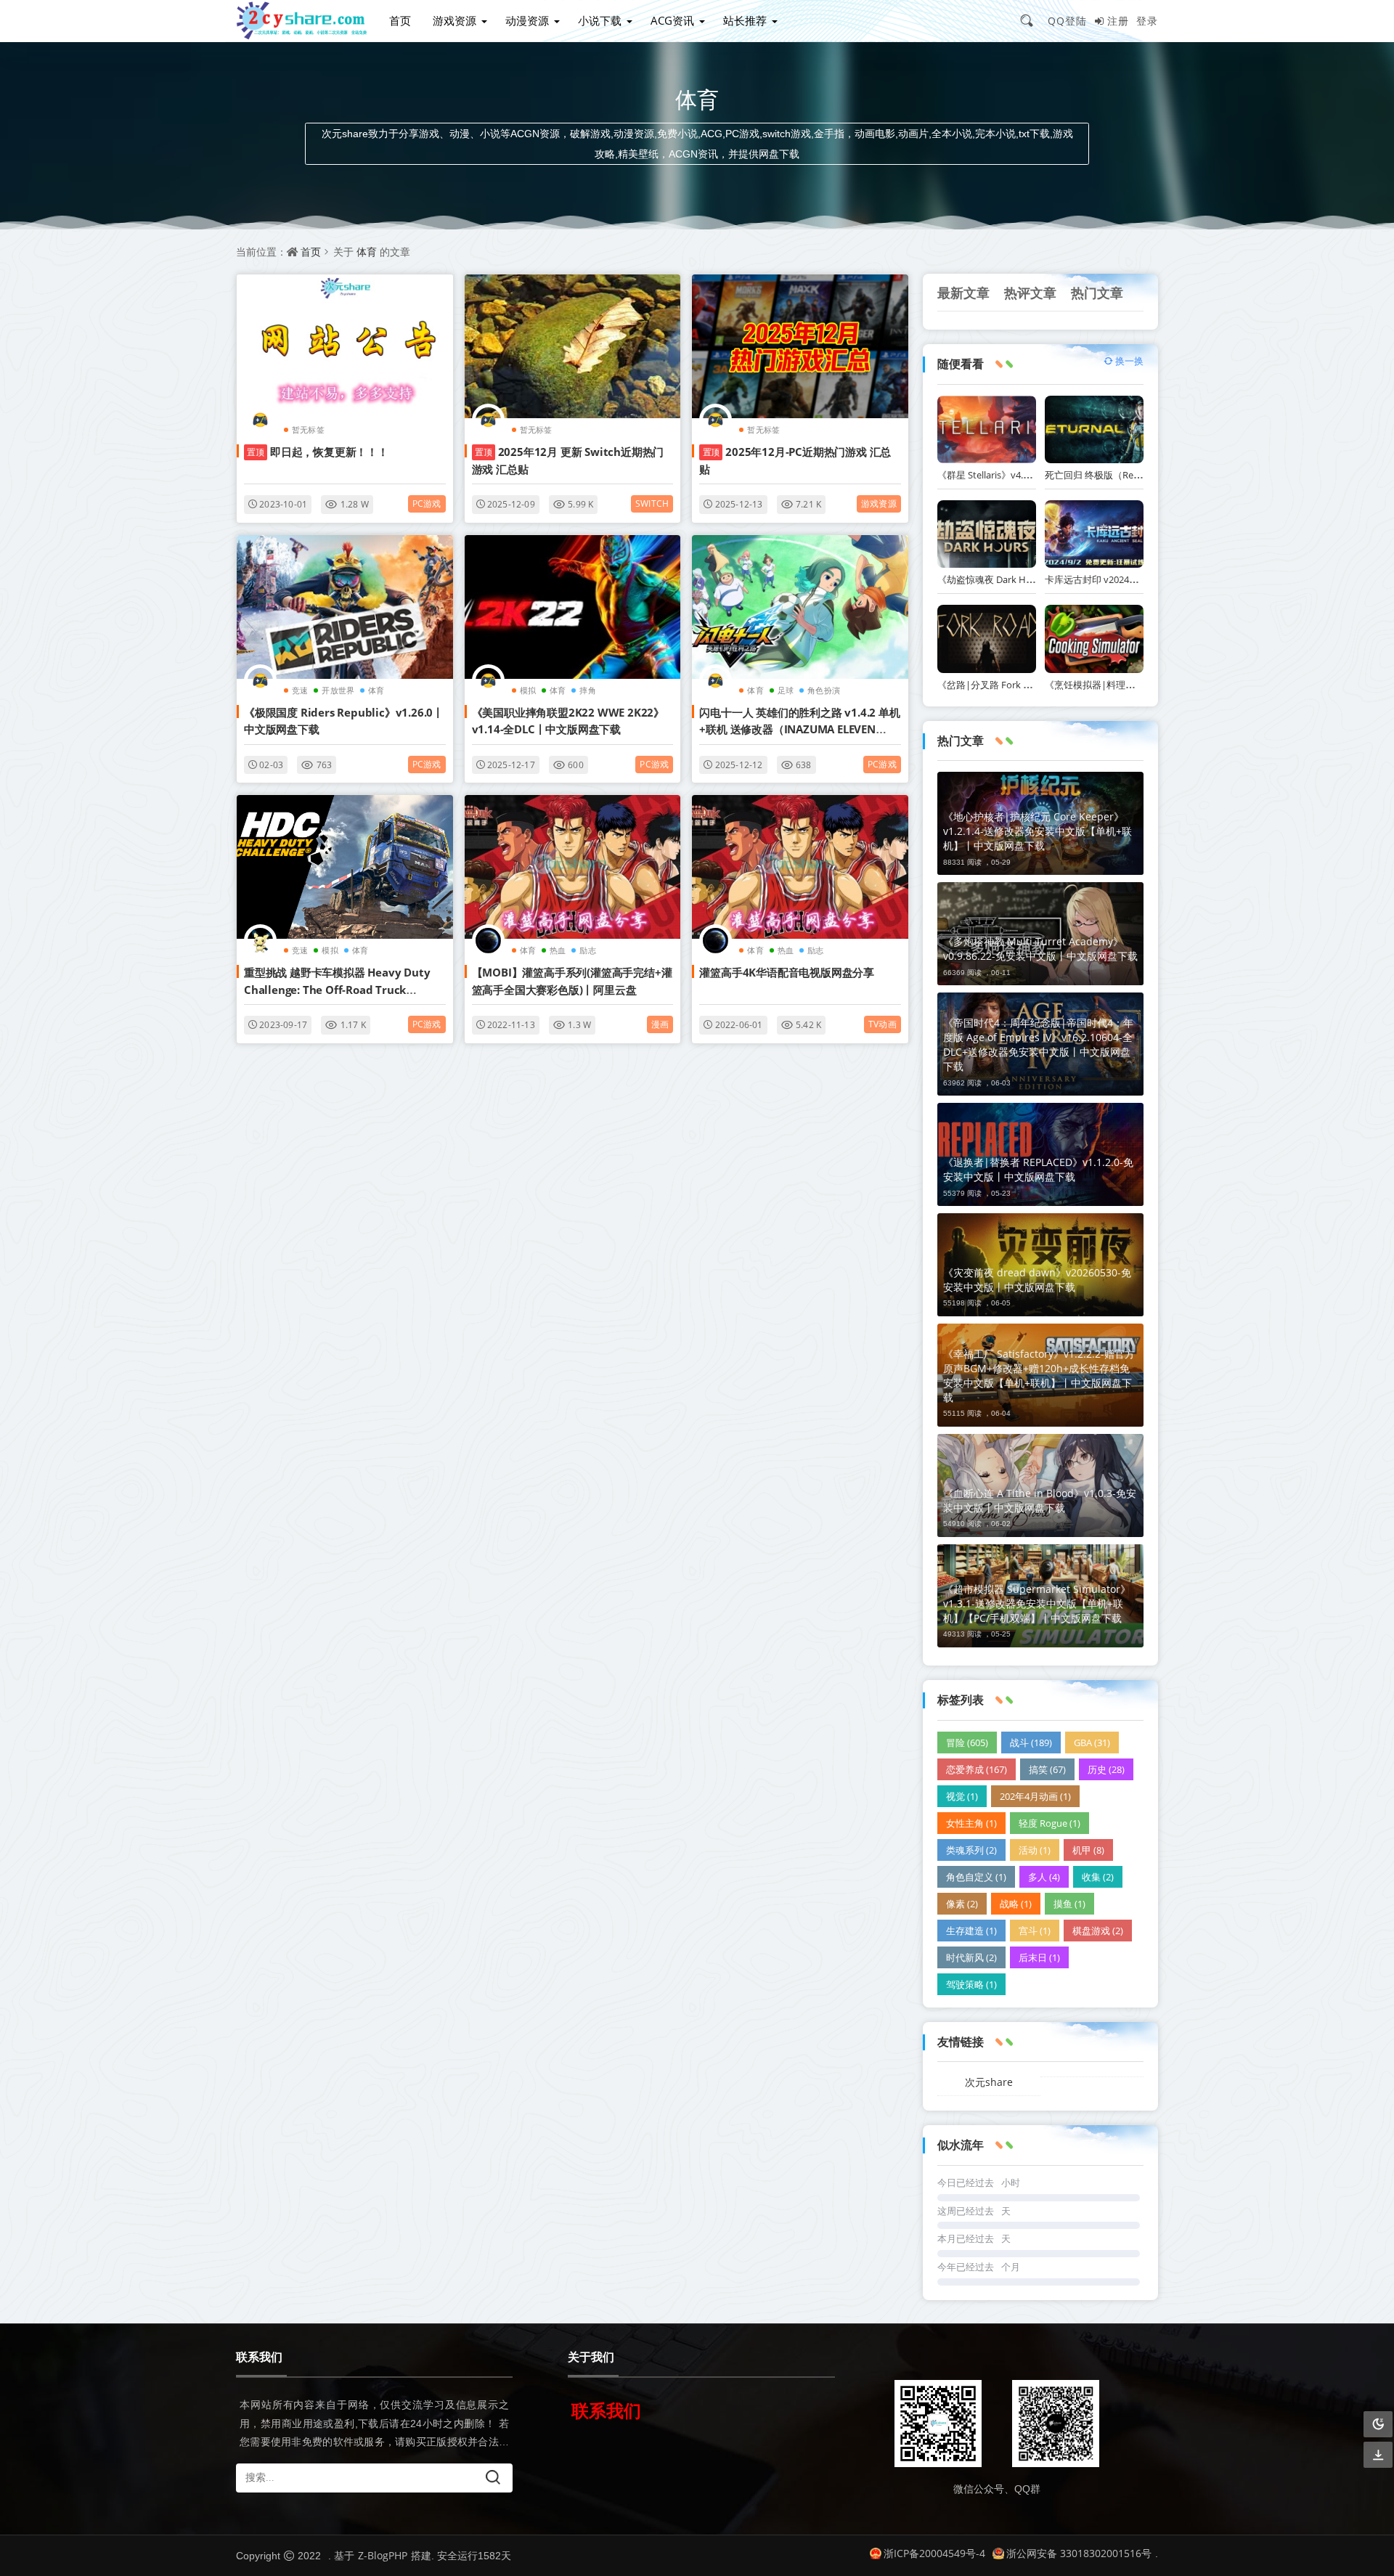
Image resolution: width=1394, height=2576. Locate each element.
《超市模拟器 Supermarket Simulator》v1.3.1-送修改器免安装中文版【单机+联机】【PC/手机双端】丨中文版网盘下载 (1037, 1603)
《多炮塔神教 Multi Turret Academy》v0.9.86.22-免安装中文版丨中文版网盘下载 (1040, 949)
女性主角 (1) (971, 1823)
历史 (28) (1106, 1769)
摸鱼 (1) (1069, 1904)
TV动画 (883, 1024)
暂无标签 (308, 429)
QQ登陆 (1067, 21)
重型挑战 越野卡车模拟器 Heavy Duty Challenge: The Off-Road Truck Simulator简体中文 (337, 989)
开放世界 (338, 690)
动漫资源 (527, 20)
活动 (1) (1035, 1850)
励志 (587, 950)
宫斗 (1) (1035, 1931)
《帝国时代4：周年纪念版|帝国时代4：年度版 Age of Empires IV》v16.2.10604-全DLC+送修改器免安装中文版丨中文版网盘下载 (1038, 1044)
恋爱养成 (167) (977, 1769)
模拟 (528, 690)
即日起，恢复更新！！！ (318, 452)
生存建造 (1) (971, 1931)
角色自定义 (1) (976, 1877)
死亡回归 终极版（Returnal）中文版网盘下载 (1140, 475)
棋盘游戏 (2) (1098, 1931)
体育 (367, 252)
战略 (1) (1016, 1904)
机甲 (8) (1088, 1850)
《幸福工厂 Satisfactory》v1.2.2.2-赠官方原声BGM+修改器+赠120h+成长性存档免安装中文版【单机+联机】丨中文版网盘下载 (1039, 1375)
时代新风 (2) (971, 1957)
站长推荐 (745, 20)
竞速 (300, 690)
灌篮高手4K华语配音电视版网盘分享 (787, 972)
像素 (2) (962, 1904)
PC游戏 (427, 504)
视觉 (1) (962, 1796)
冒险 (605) (967, 1743)
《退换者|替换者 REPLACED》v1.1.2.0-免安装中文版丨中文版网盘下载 (1038, 1169)
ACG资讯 (672, 20)
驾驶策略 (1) (971, 1984)
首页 (400, 20)
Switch (652, 504)
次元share (989, 2082)
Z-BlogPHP (383, 2555)
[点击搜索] (1032, 20)
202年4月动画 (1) (1035, 1796)
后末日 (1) (1039, 1957)
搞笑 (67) (1047, 1769)
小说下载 (600, 20)
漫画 (660, 1024)
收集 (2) (1098, 1877)
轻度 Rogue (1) (1049, 1823)
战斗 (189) (1031, 1743)
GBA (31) (1092, 1743)
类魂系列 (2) (971, 1850)
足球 (786, 690)
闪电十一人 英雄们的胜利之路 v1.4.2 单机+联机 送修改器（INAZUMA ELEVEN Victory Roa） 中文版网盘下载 (799, 729)
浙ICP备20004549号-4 (934, 2553)
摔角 (587, 690)
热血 (558, 950)
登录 (1147, 21)
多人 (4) (1044, 1877)
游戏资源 (455, 20)
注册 (1118, 21)
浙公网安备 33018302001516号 (1079, 2553)
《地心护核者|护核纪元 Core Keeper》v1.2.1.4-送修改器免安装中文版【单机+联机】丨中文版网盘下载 (1038, 831)
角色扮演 (824, 690)
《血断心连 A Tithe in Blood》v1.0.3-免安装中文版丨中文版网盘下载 (1040, 1500)
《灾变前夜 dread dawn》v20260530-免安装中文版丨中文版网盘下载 (1037, 1280)
